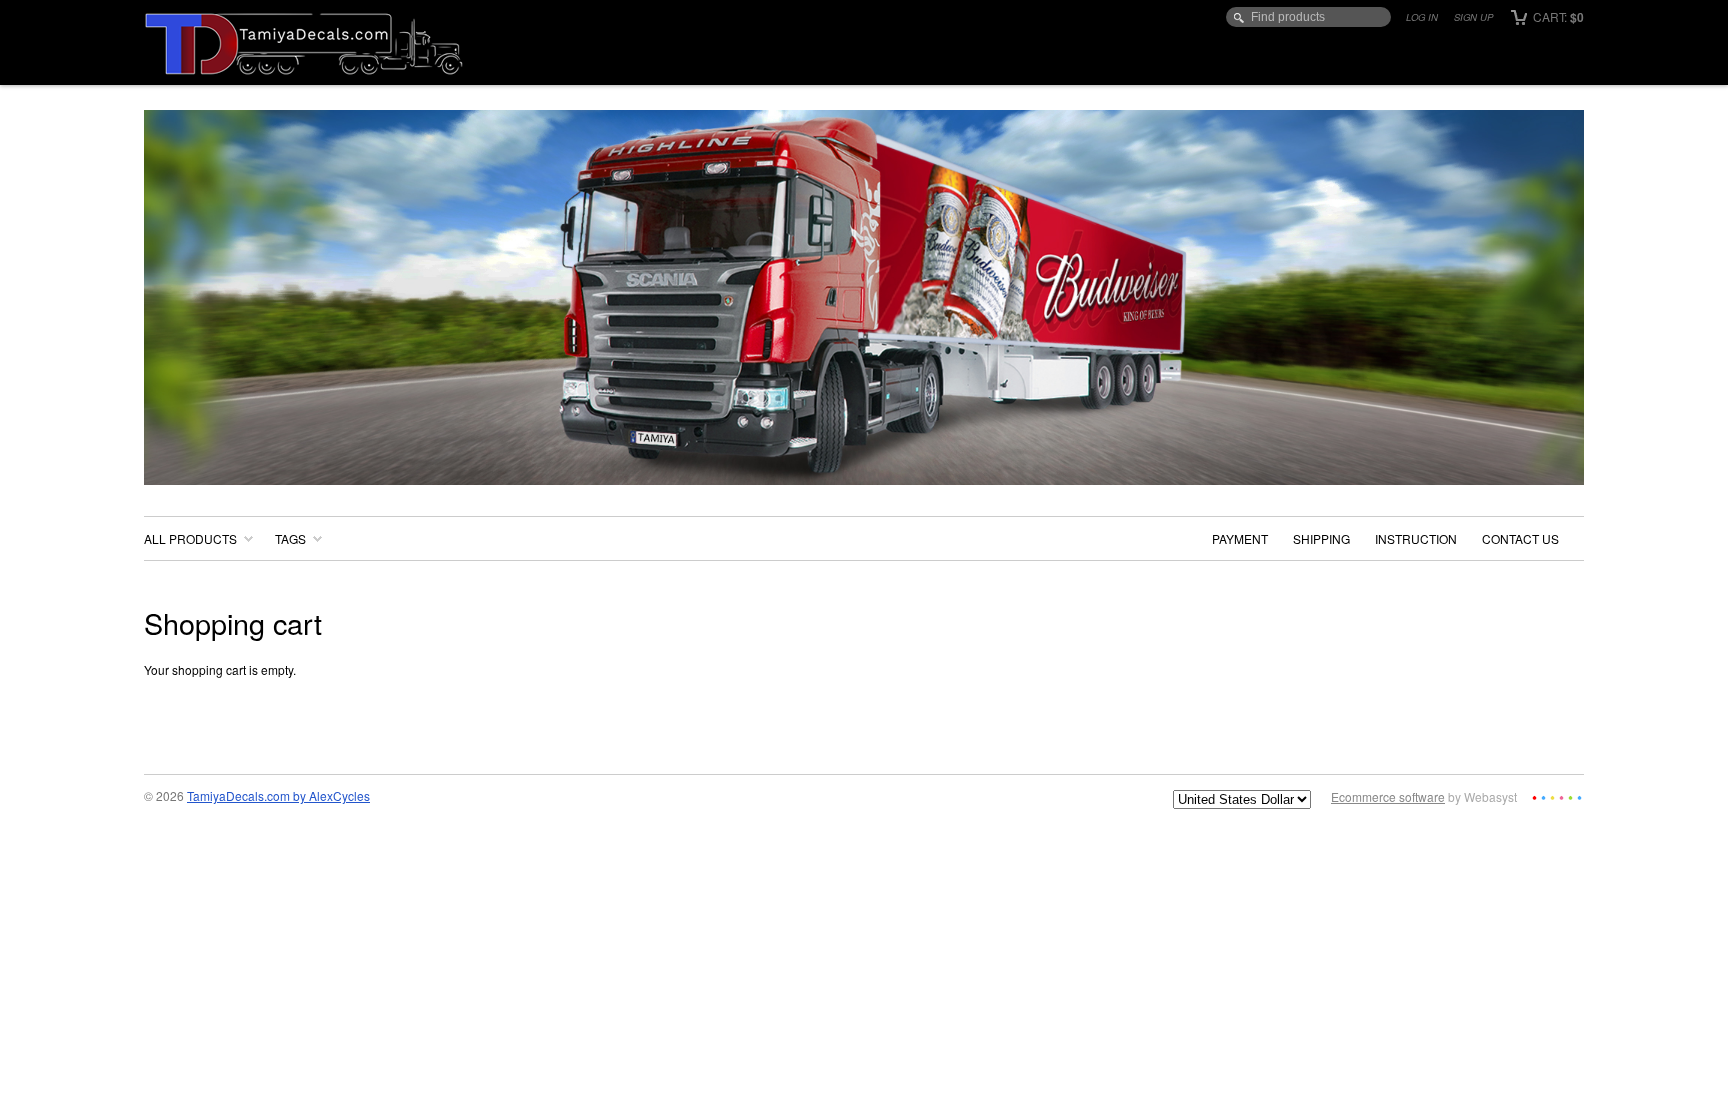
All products (190, 538)
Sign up (1473, 17)
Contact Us (1520, 538)
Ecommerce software (1388, 796)
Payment (1240, 538)
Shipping (1321, 538)
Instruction (1416, 538)
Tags (290, 538)
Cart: (1557, 16)
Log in (1422, 17)
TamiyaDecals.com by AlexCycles (278, 795)
